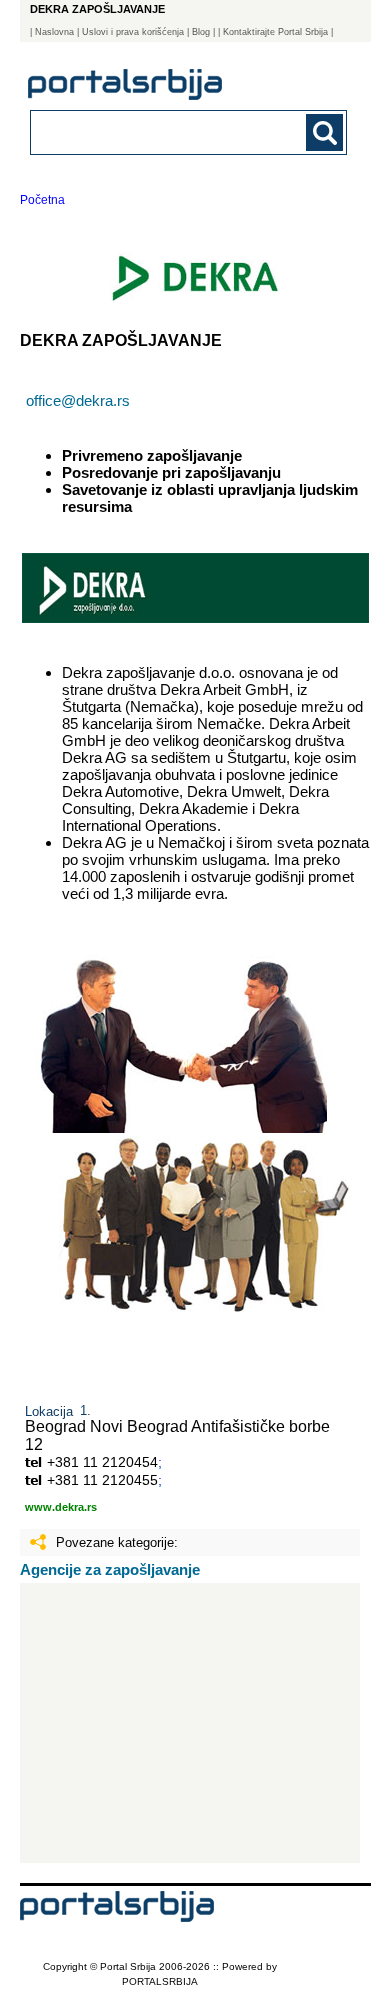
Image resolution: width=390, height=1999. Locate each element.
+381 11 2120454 (102, 1462)
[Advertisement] (190, 1723)
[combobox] (159, 131)
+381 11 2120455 (102, 1480)
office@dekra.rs (78, 400)
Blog (201, 32)
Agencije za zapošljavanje (110, 1569)
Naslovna (54, 32)
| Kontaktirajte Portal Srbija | (275, 32)
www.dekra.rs (61, 1507)
